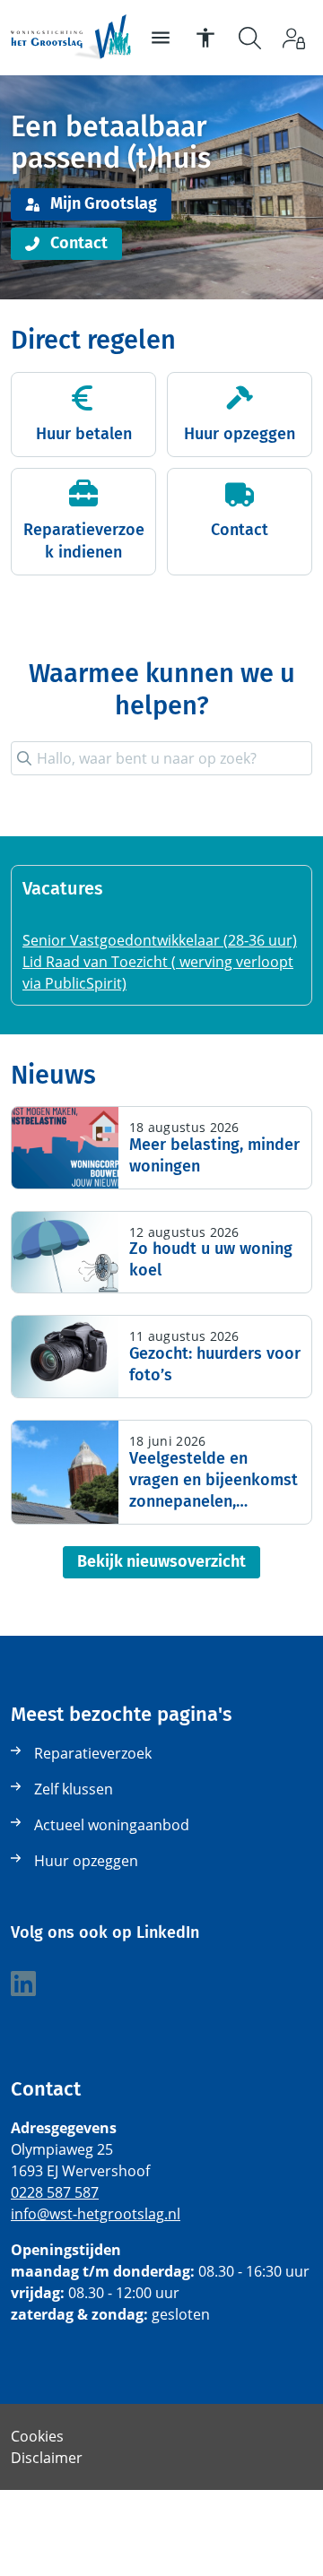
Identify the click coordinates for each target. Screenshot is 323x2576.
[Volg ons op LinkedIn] (23, 1984)
